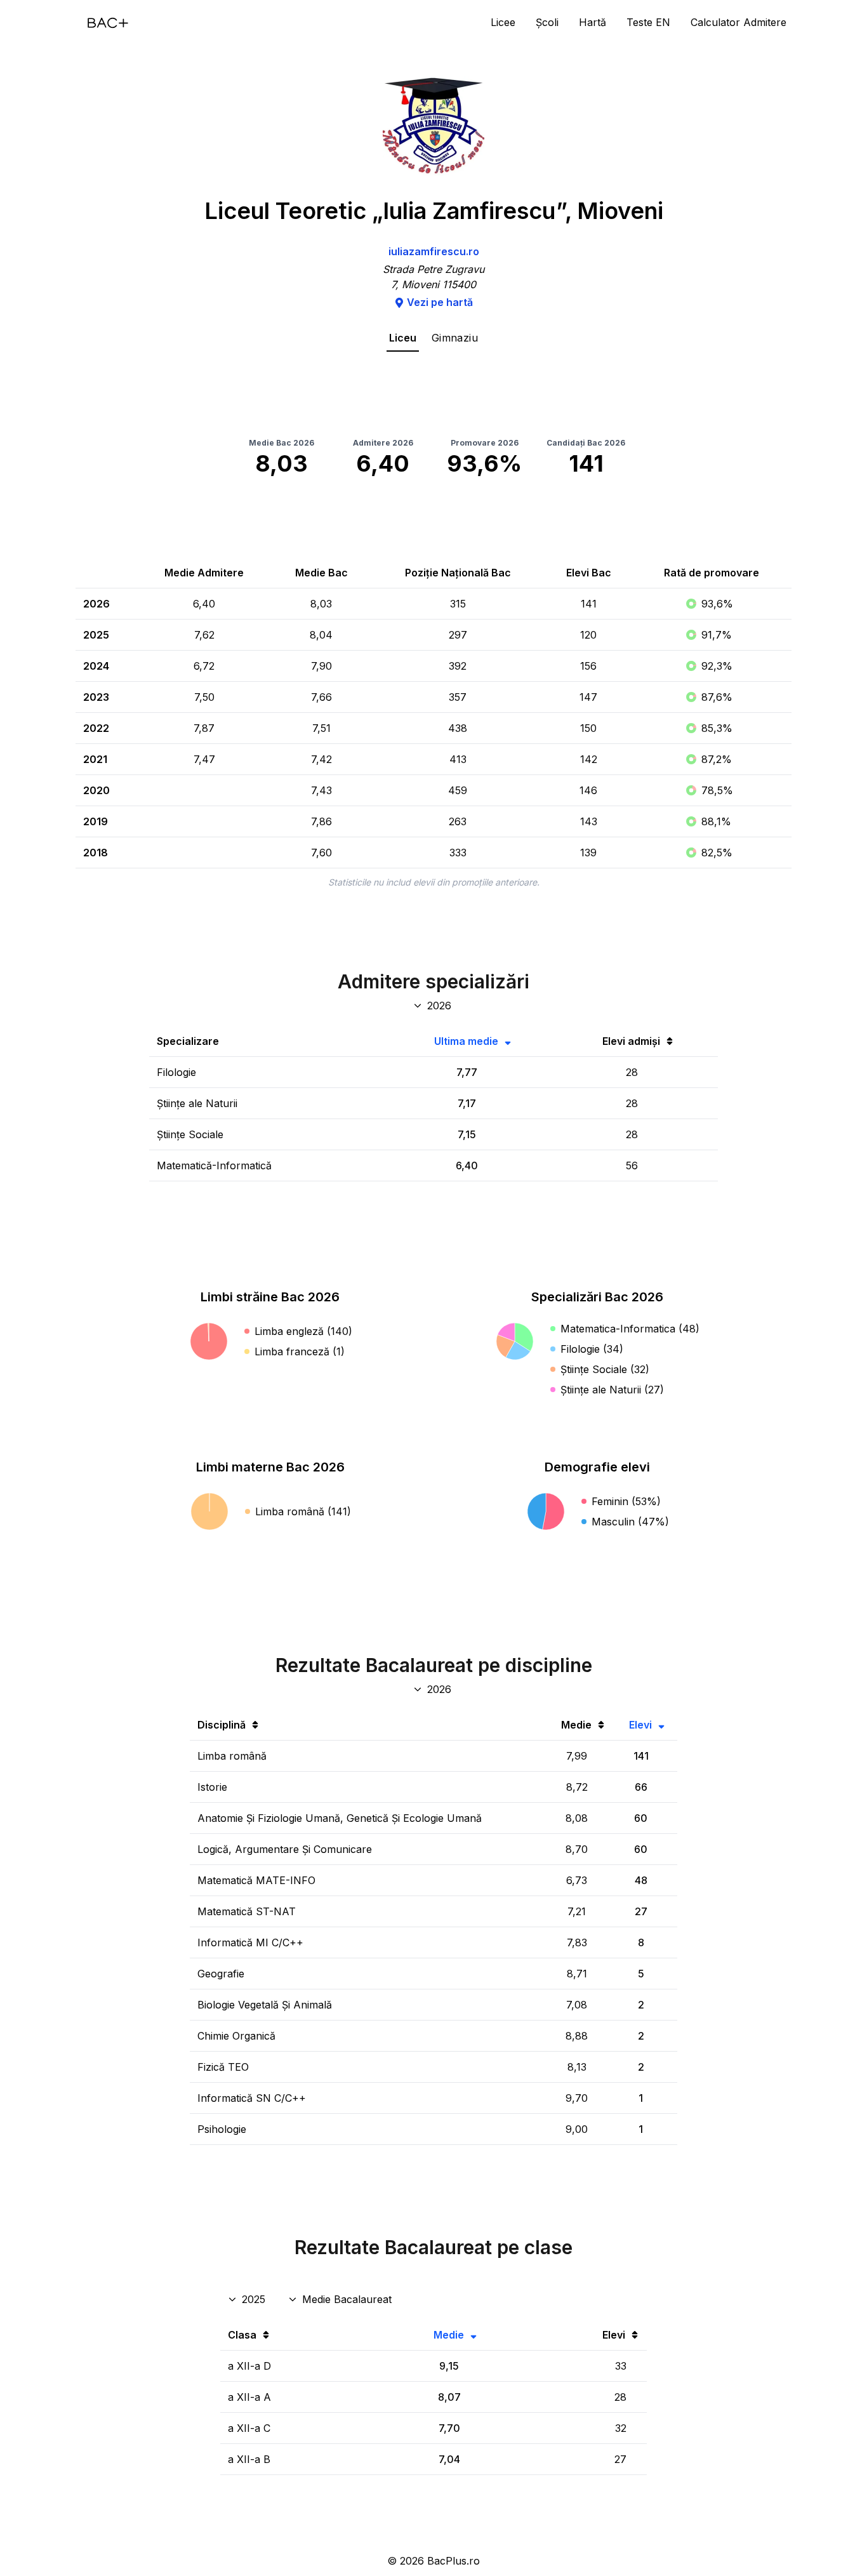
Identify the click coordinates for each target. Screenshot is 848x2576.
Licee (503, 22)
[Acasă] (108, 23)
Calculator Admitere (739, 22)
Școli (547, 22)
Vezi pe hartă (440, 302)
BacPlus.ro (454, 2561)
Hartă (593, 22)
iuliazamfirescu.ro (434, 251)
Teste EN (648, 22)
